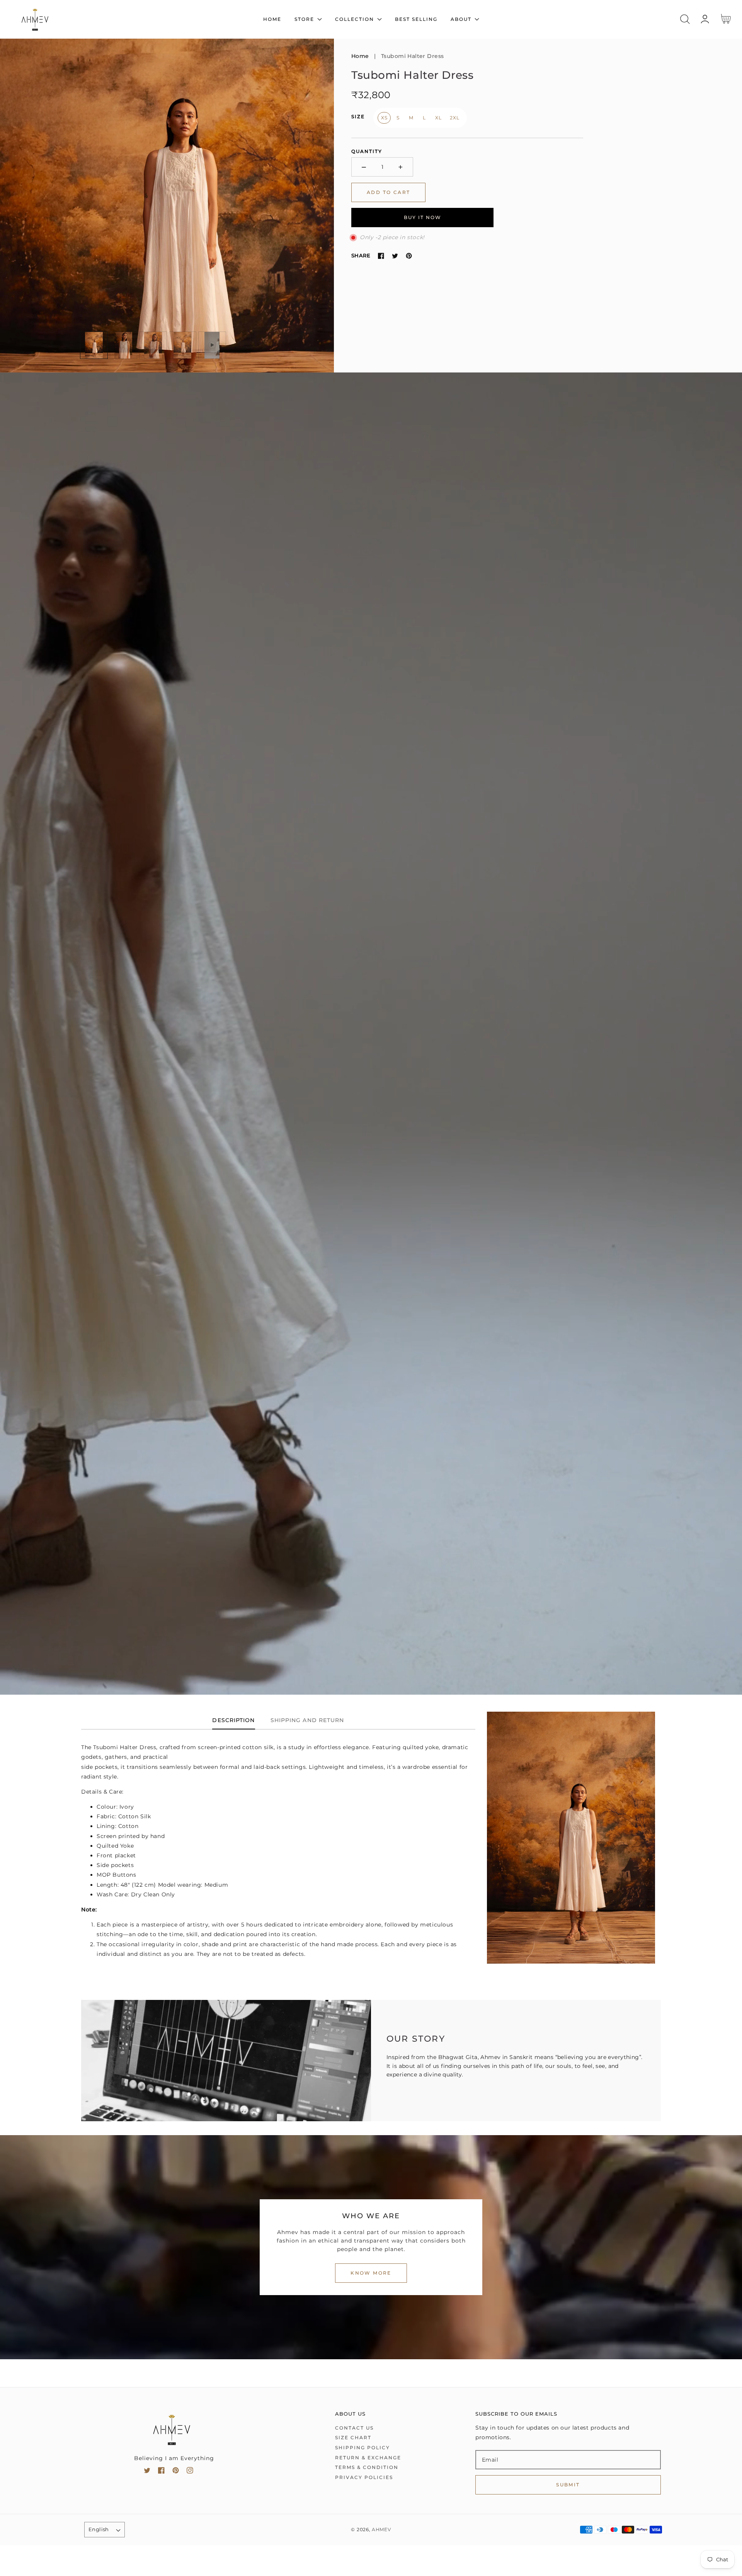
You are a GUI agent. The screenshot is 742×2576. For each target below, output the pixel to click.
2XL (454, 118)
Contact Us (354, 2428)
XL (438, 118)
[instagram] (190, 2472)
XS (384, 118)
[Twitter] (395, 256)
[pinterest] (176, 2472)
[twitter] (147, 2472)
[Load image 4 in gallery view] (183, 345)
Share (361, 255)
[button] (685, 19)
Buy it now (423, 217)
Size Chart (353, 2437)
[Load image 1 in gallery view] (94, 345)
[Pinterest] (409, 256)
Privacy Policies (364, 2477)
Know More (371, 2273)
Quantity (367, 151)
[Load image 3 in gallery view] (153, 345)
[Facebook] (381, 256)
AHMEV (381, 2530)
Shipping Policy (362, 2448)
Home (360, 56)
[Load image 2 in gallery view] (124, 345)
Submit (568, 2485)
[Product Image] (167, 206)
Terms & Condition (367, 2467)
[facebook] (161, 2472)
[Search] (685, 19)
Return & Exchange (368, 2458)
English (99, 2529)
